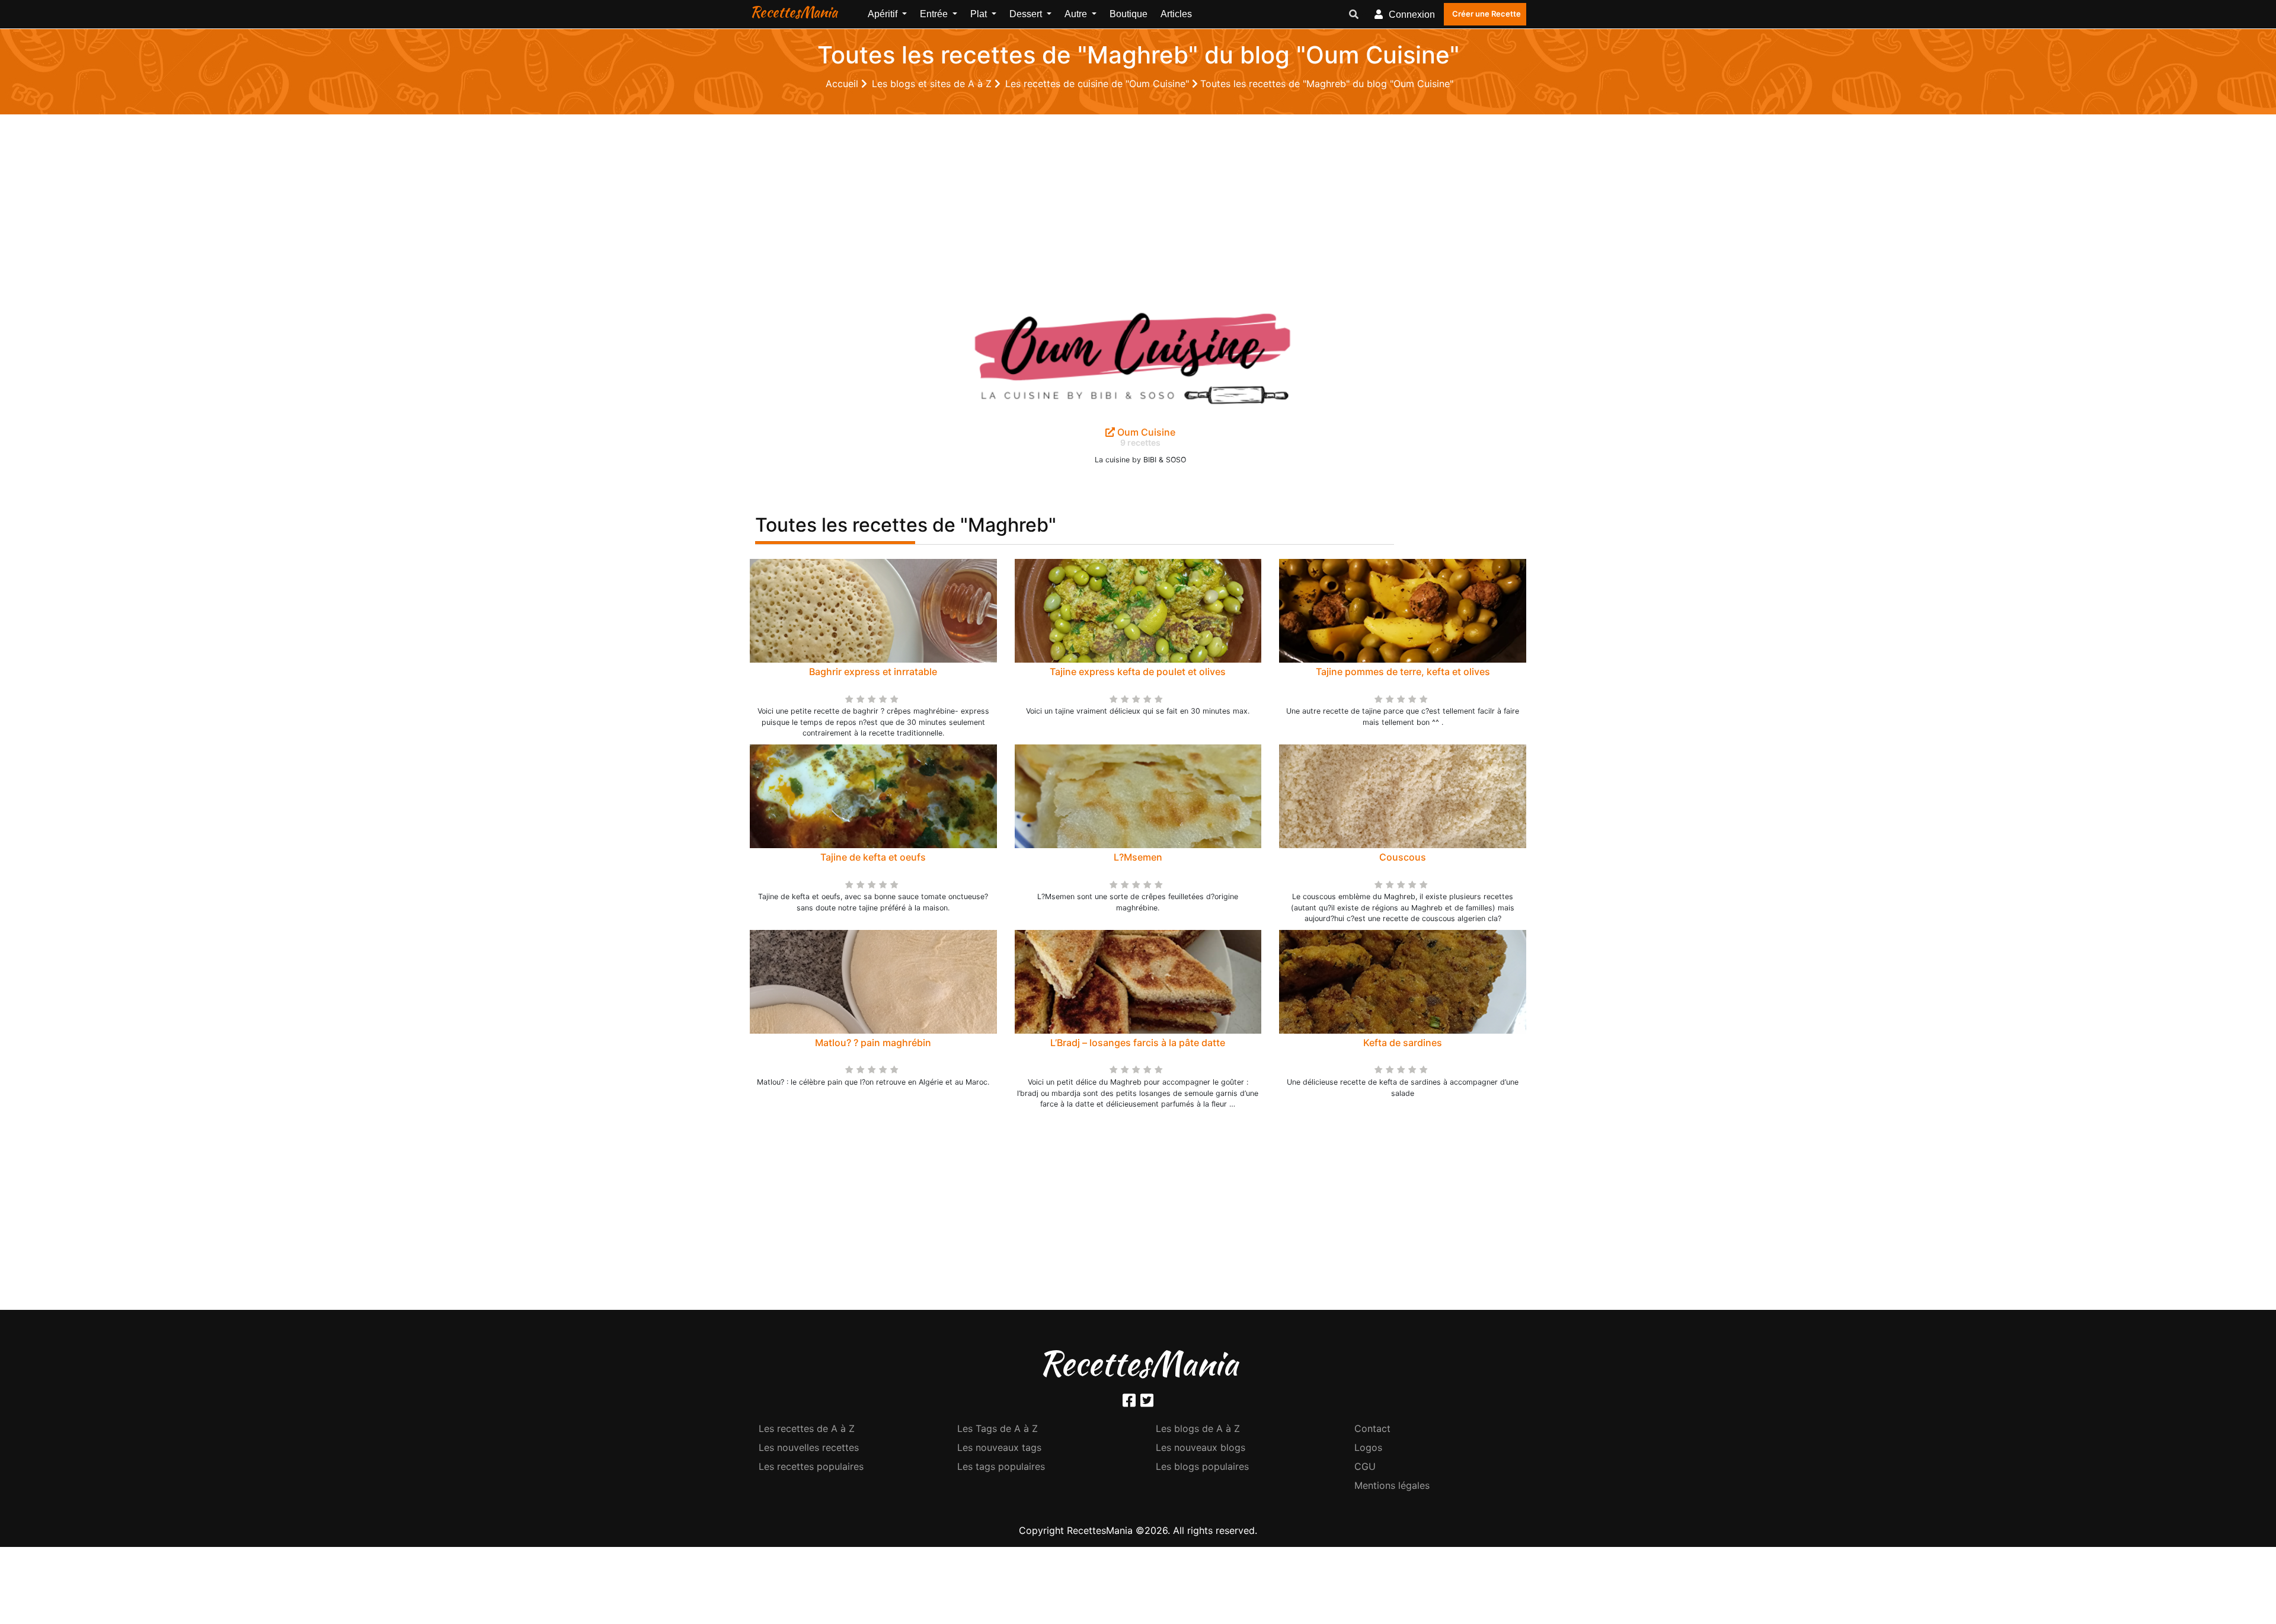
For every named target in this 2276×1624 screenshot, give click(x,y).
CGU (1365, 1466)
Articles (1176, 14)
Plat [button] (980, 14)
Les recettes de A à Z (807, 1428)
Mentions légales (1392, 1485)
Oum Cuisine (1145, 432)
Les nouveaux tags (999, 1447)
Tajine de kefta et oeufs (873, 857)
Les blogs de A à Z (1198, 1428)
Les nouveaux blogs (1201, 1447)
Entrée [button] (935, 14)
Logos (1368, 1447)
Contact (1372, 1428)
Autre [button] (1077, 14)
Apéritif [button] (884, 14)
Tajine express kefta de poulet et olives (1138, 672)
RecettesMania (794, 12)
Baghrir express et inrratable (873, 672)
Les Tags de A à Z (998, 1428)
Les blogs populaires (1202, 1466)
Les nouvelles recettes (809, 1447)
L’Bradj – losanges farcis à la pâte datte (1138, 1043)
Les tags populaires (1001, 1466)
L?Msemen (1138, 857)
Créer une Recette (1487, 14)
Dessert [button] (1027, 14)
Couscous (1403, 857)
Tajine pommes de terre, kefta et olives (1403, 672)
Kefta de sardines (1403, 1043)
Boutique (1129, 14)
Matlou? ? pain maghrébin (873, 1043)
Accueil (843, 84)
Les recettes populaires (811, 1466)
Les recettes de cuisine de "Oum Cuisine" (1099, 84)
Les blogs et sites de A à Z (933, 84)
